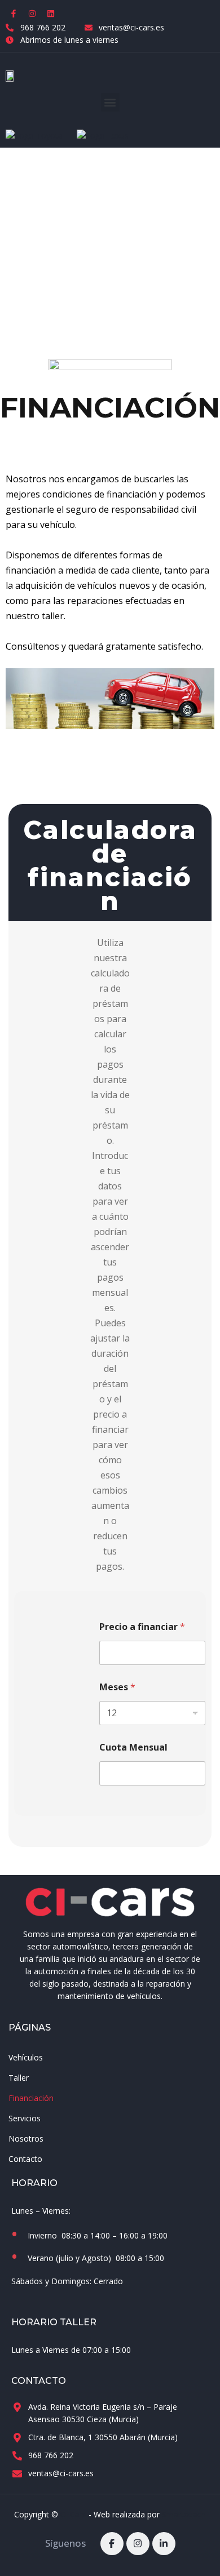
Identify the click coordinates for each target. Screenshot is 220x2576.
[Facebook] (112, 2544)
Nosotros (26, 2138)
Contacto (25, 2159)
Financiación (31, 2098)
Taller (19, 2078)
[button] (110, 102)
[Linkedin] (51, 14)
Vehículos (26, 2057)
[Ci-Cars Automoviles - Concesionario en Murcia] (110, 1902)
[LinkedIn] (164, 2544)
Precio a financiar (142, 1627)
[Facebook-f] (14, 14)
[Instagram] (32, 14)
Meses (117, 1687)
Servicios (25, 2118)
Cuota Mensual (133, 1747)
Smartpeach (184, 2514)
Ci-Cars (73, 2514)
